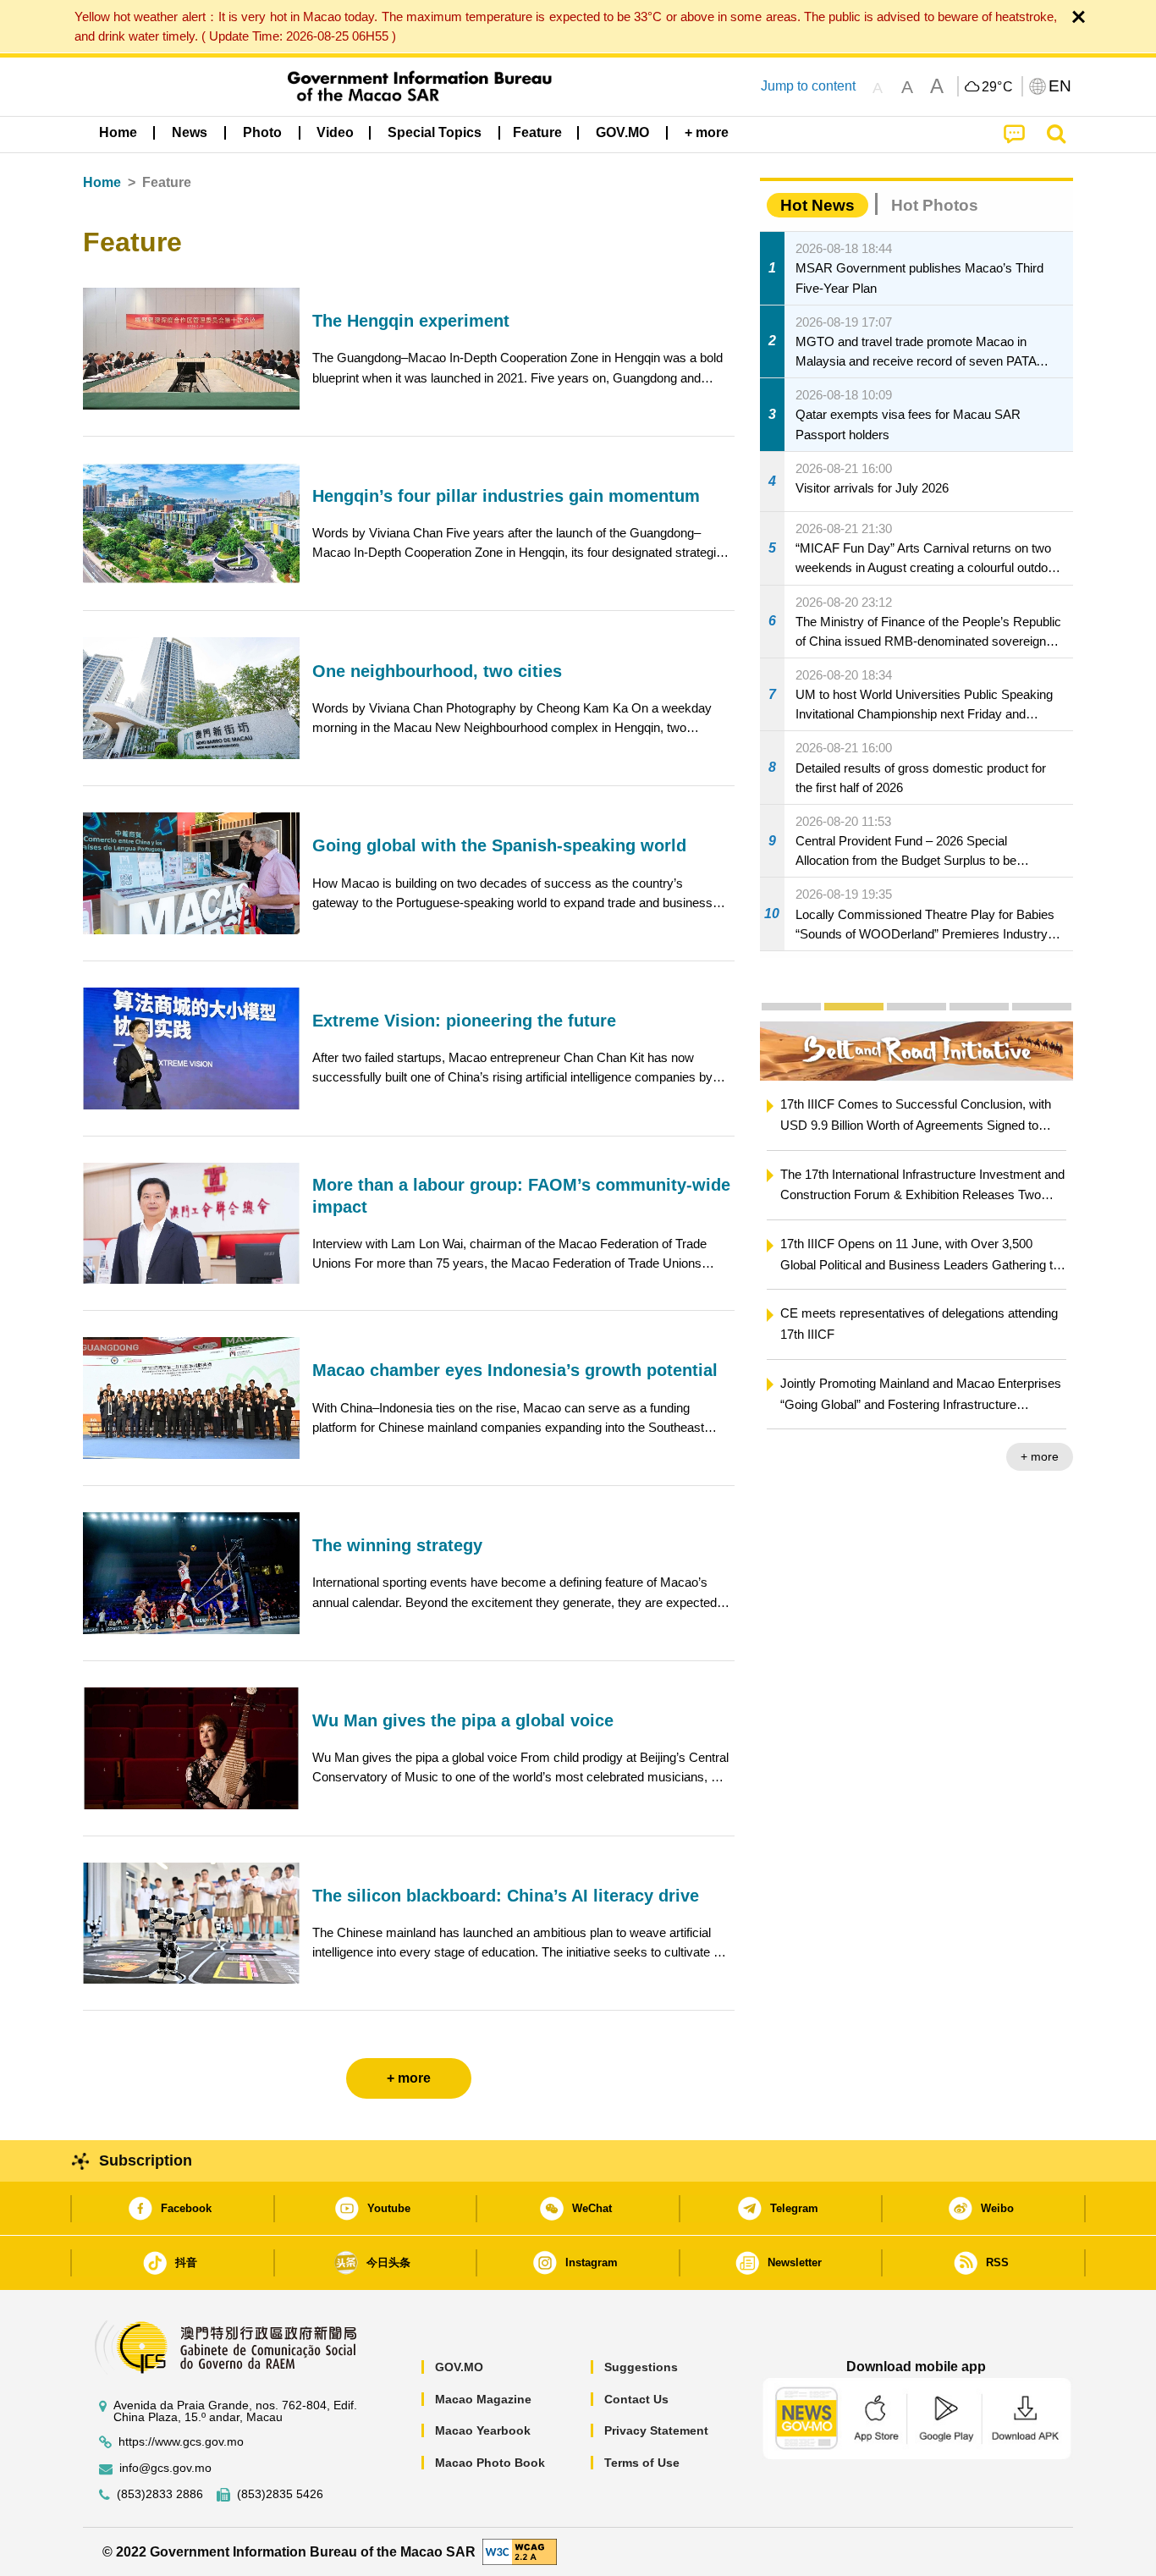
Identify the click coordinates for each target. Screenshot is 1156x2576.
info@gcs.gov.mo (165, 2468)
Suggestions (641, 2367)
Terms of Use (642, 2463)
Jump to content (808, 86)
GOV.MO (459, 2367)
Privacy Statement (656, 2430)
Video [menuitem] (335, 132)
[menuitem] (190, 133)
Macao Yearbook (483, 2430)
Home (102, 182)
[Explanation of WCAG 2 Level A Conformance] (520, 2551)
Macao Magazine (483, 2399)
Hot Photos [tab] (935, 205)
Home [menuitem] (118, 132)
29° (998, 87)
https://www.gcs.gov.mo (181, 2442)
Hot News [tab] (817, 205)
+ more (1040, 1456)
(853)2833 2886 (160, 2494)
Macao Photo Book (490, 2463)
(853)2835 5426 (280, 2494)
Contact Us (636, 2399)
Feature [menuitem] (537, 132)
